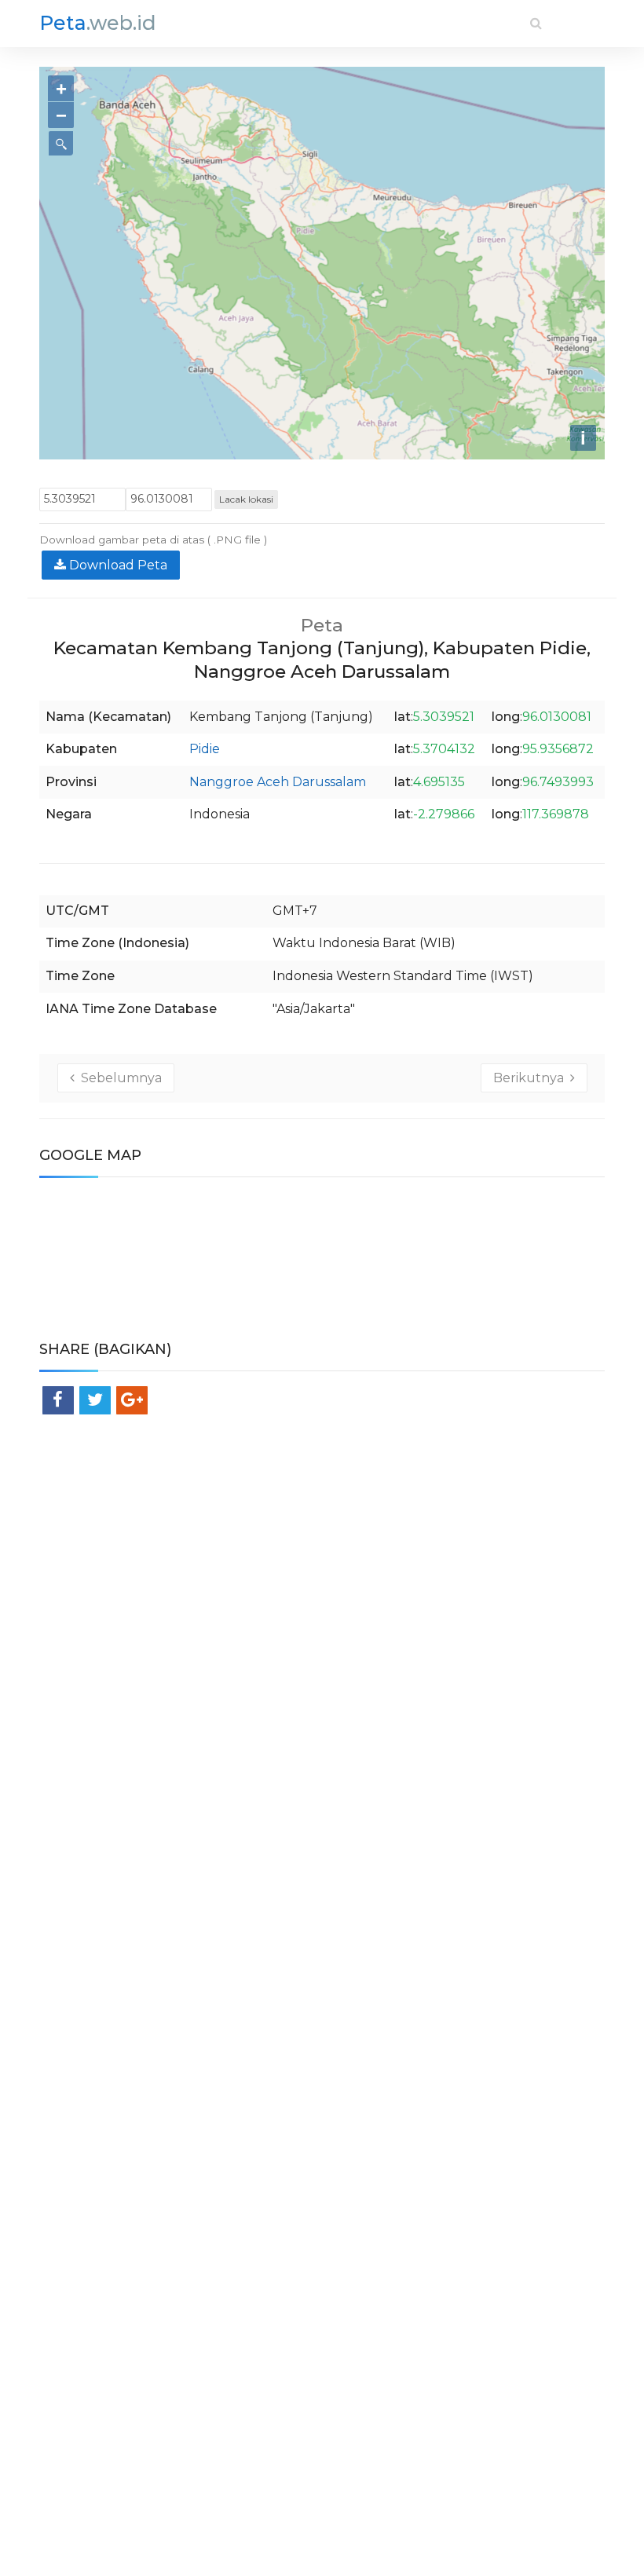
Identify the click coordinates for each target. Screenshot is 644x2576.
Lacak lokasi (246, 499)
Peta (98, 23)
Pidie (205, 749)
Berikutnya (532, 1078)
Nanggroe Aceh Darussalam (278, 782)
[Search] (536, 23)
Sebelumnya (118, 1078)
